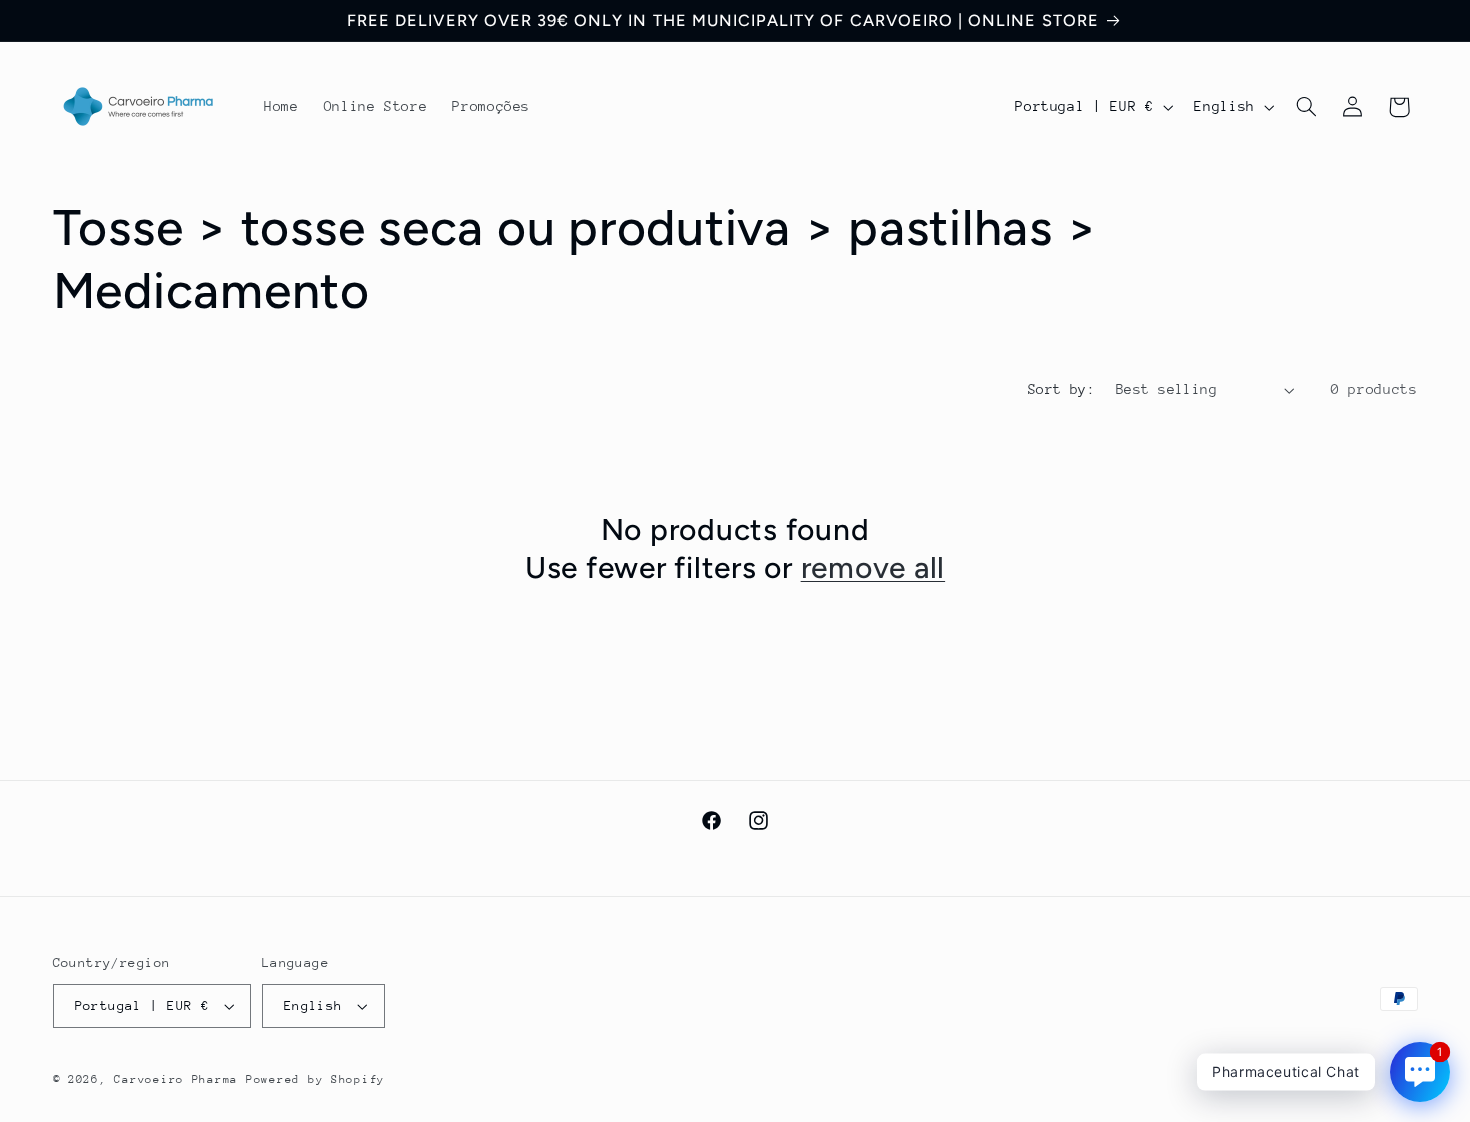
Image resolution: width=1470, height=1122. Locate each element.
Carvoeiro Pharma (176, 1079)
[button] (1306, 107)
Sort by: (1061, 389)
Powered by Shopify (315, 1079)
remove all (873, 567)
